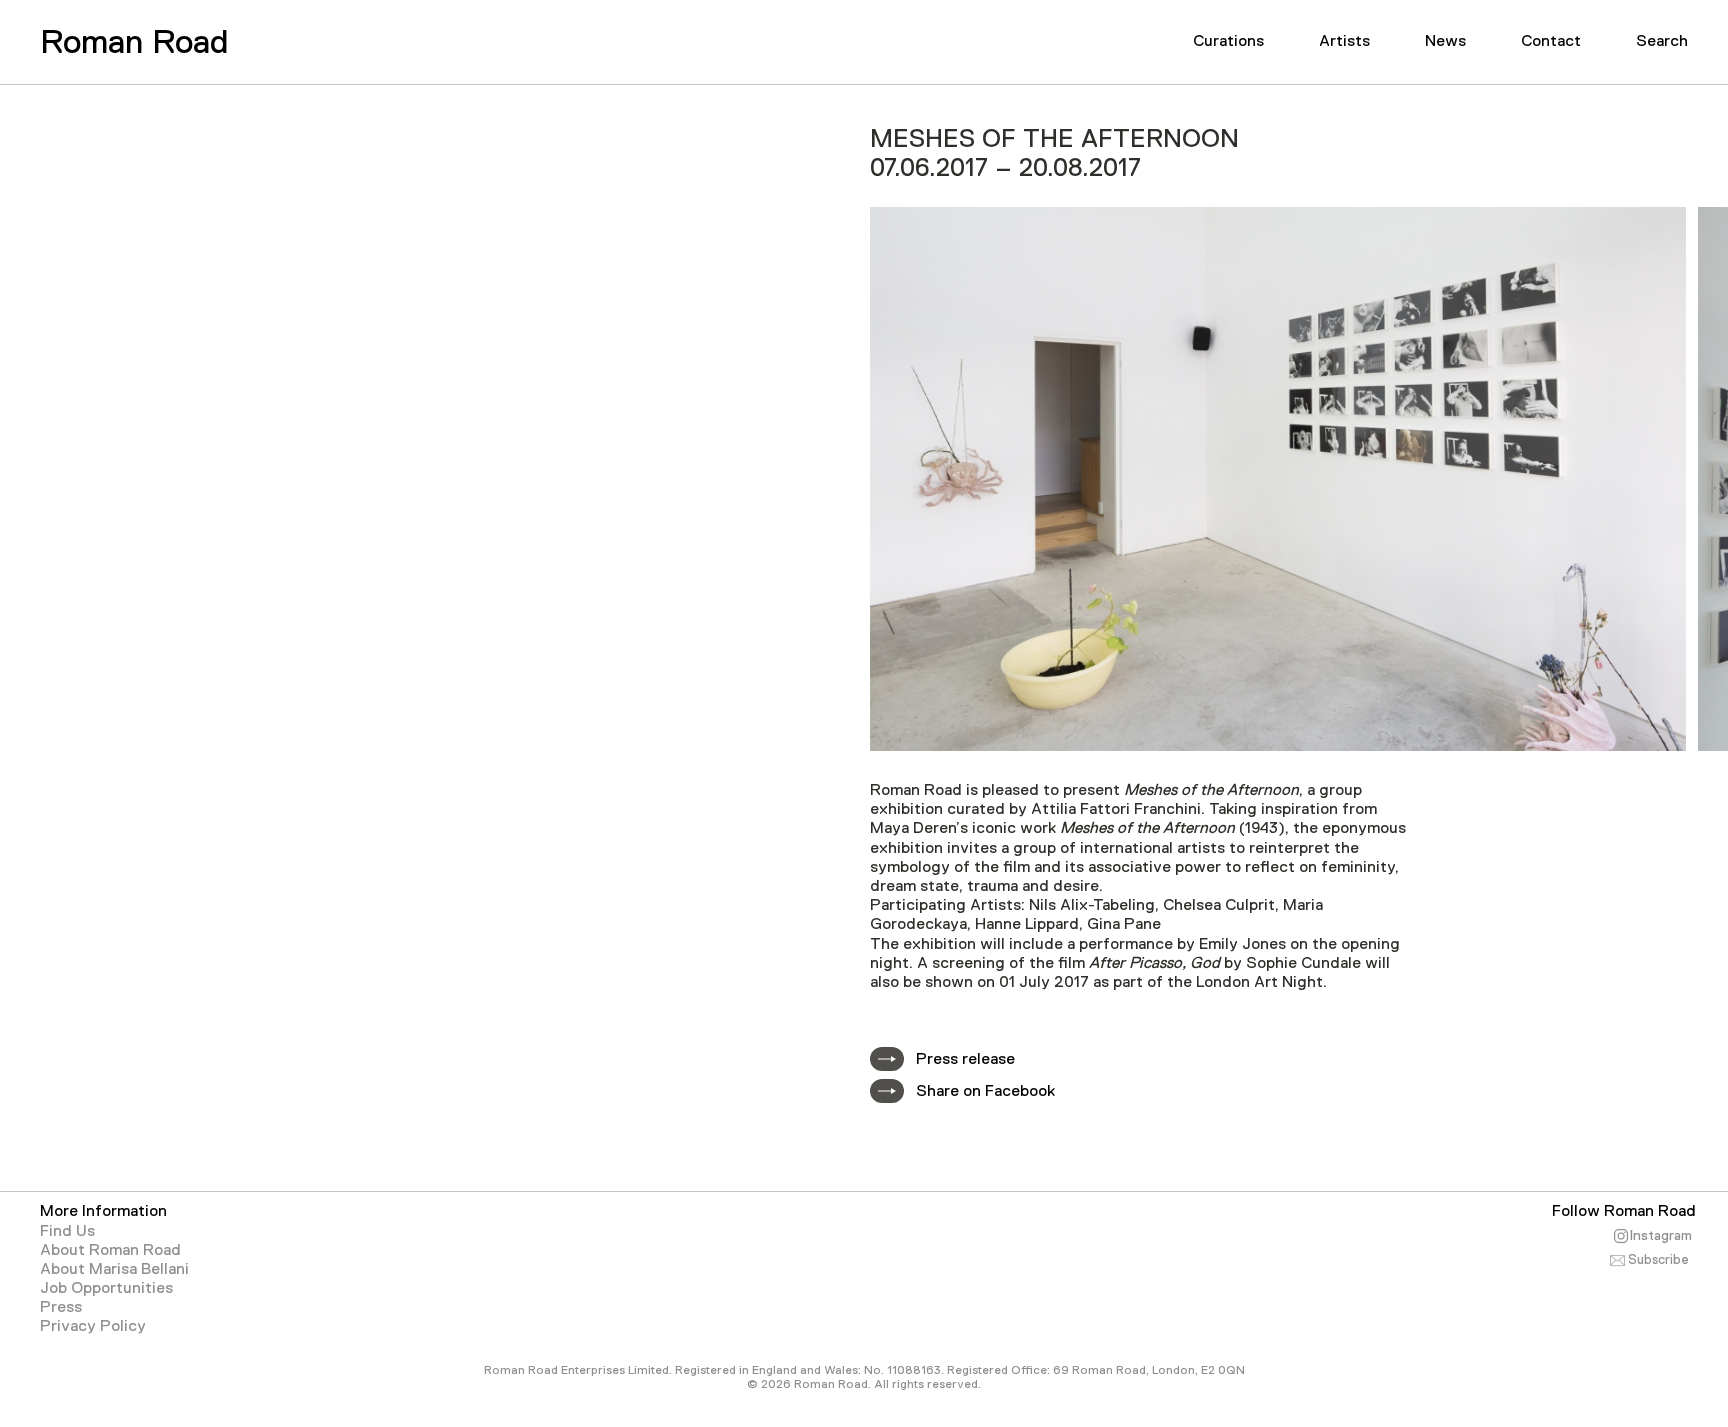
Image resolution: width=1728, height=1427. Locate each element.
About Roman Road (110, 1250)
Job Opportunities (106, 1288)
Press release (965, 1059)
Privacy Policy (93, 1326)
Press (61, 1307)
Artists (1344, 41)
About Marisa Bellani (114, 1269)
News (1445, 41)
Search (1662, 41)
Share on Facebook (985, 1091)
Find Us (67, 1231)
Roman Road (134, 41)
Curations (1228, 41)
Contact (1551, 41)
